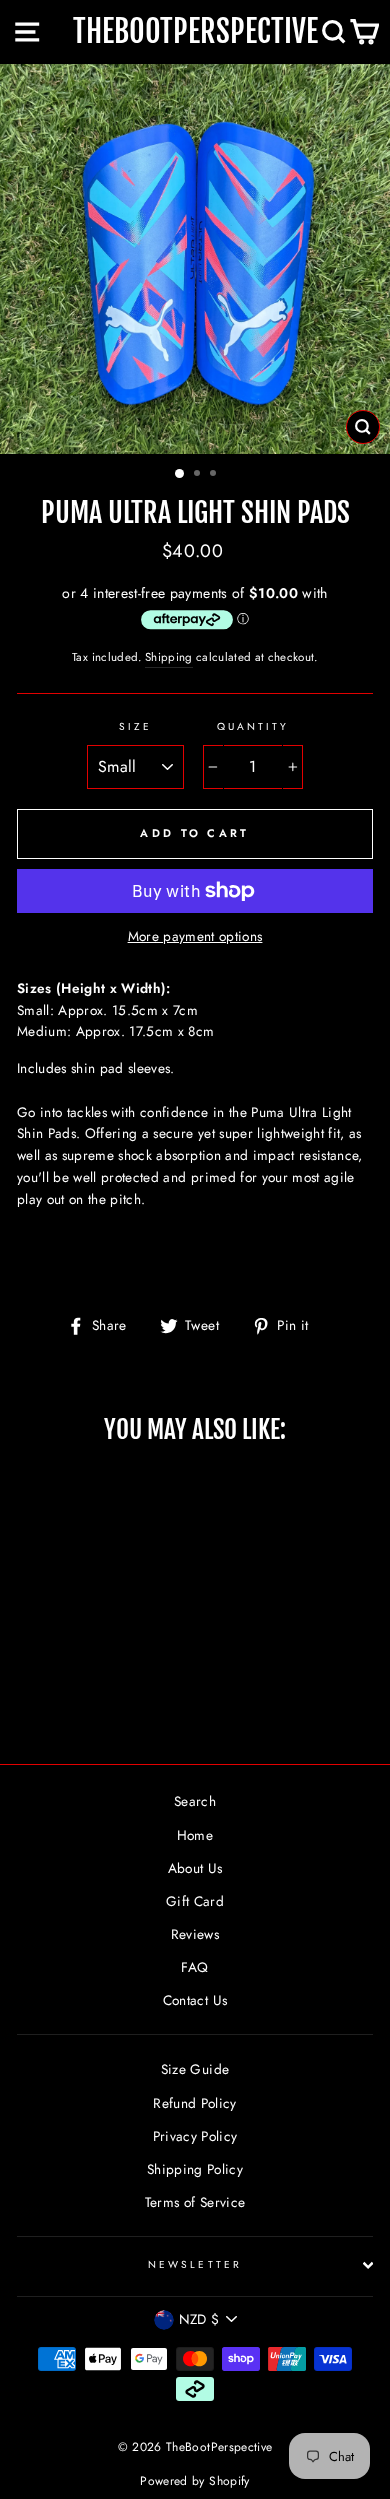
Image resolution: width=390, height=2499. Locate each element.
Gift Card (195, 1901)
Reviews (195, 1934)
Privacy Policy (195, 2136)
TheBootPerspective (195, 31)
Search (195, 1801)
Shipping (169, 657)
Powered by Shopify (194, 2481)
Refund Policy (194, 2103)
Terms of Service (195, 2202)
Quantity (253, 726)
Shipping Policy (195, 2169)
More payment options (195, 936)
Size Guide (195, 2069)
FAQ (194, 1967)
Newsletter (195, 2264)
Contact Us (195, 2000)
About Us (195, 1868)
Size (135, 726)
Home (195, 1835)
